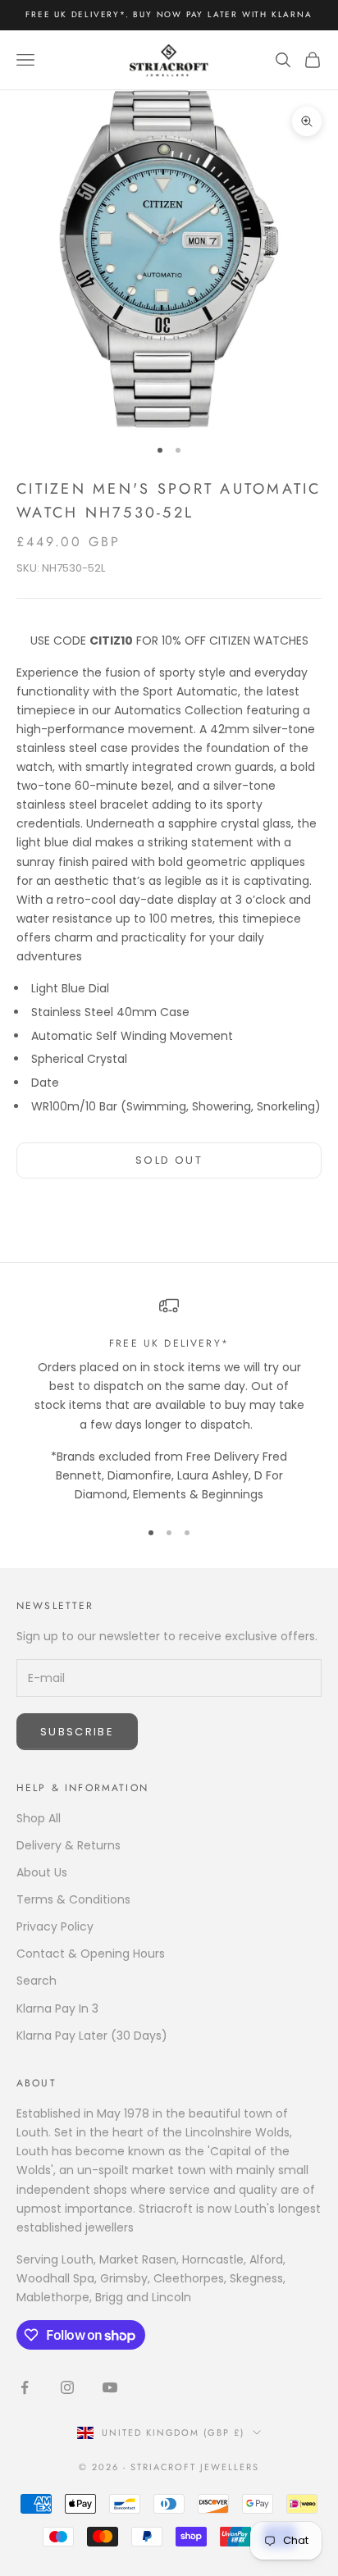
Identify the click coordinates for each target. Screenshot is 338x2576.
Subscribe (77, 1732)
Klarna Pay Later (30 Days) (92, 2036)
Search (37, 1981)
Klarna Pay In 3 (57, 2008)
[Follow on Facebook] (25, 2387)
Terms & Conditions (73, 1899)
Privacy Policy (55, 1926)
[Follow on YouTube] (110, 2387)
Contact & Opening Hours (91, 1954)
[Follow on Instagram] (67, 2387)
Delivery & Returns (69, 1845)
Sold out (169, 1160)
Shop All (39, 1818)
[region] (169, 1400)
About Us (42, 1872)
